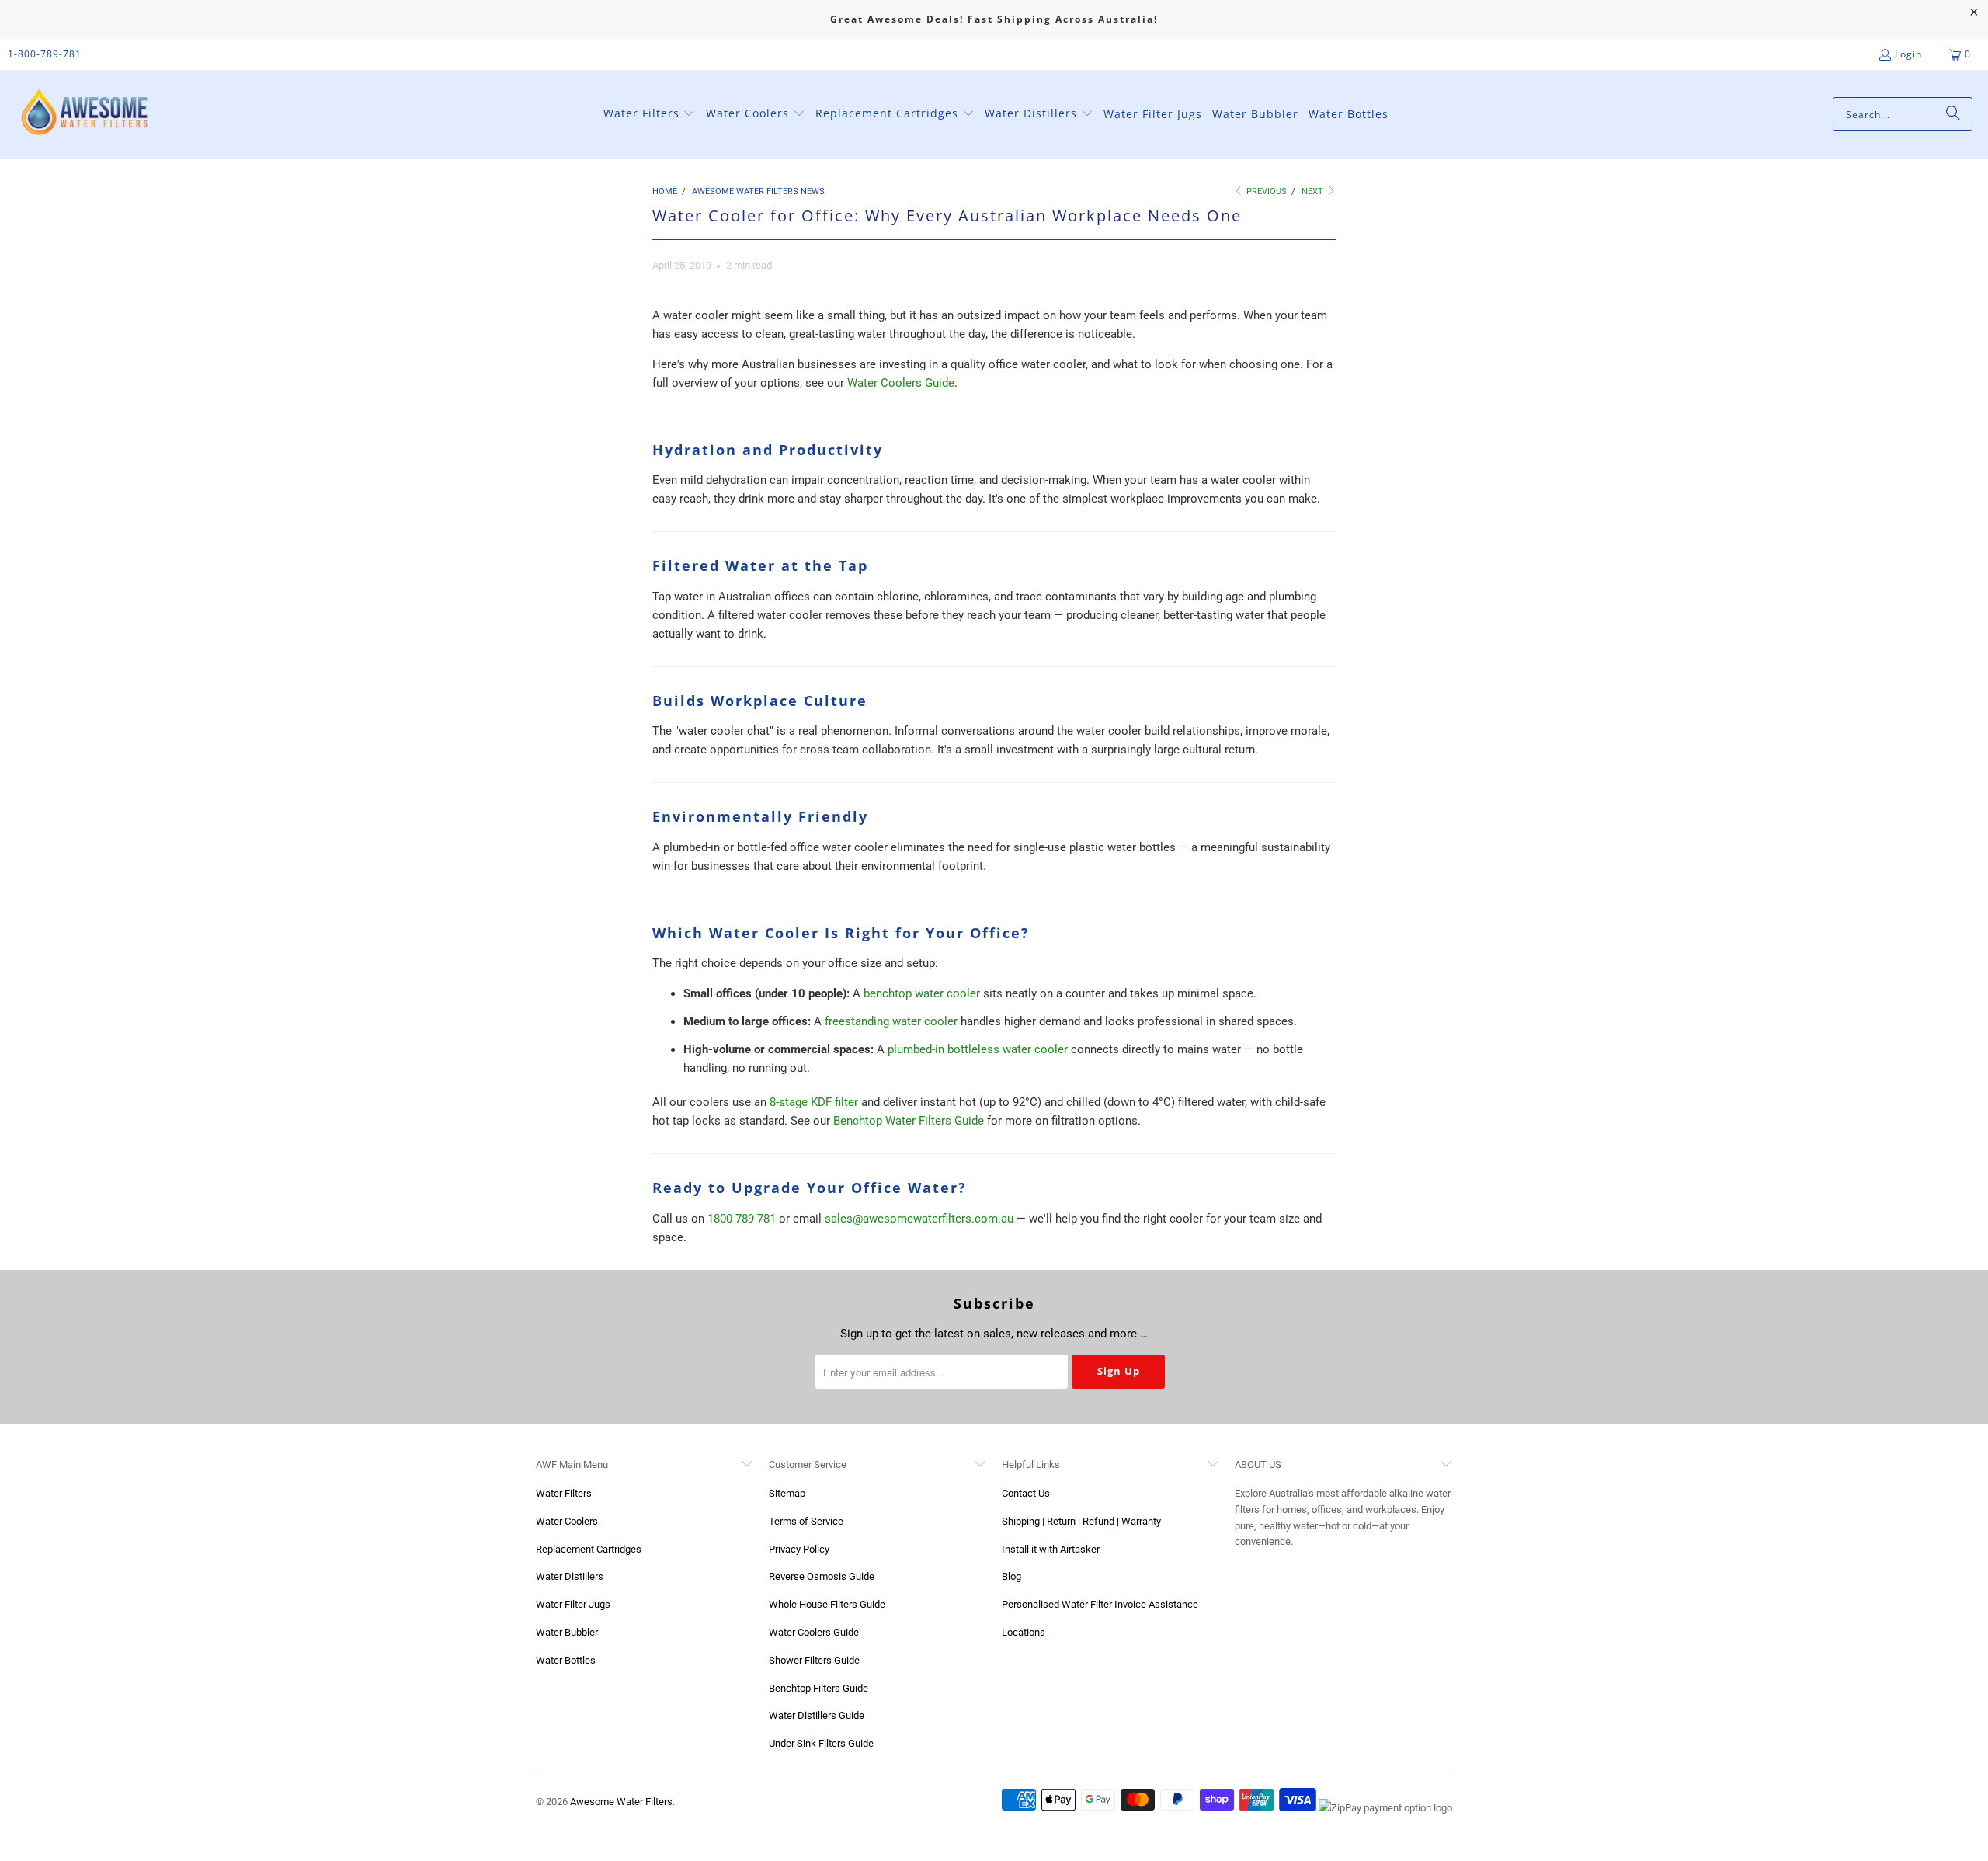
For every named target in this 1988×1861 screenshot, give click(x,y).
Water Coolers (567, 1521)
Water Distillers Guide (817, 1715)
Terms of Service (806, 1521)
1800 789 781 (742, 1219)
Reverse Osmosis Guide (822, 1576)
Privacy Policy (799, 1549)
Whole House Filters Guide (827, 1604)
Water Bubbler (567, 1632)
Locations (1024, 1632)
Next (1314, 191)
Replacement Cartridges (589, 1549)
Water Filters (564, 1493)
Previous (1265, 191)
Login (1908, 54)
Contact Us (1026, 1493)
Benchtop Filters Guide (818, 1688)
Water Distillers (570, 1576)
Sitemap (787, 1493)
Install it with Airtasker (1051, 1549)
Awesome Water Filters (621, 1802)
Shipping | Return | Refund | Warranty (1081, 1521)
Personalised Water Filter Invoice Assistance (1100, 1604)
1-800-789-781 (45, 54)
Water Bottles (566, 1660)
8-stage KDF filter (814, 1102)
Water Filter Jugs (573, 1604)
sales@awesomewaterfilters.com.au (919, 1219)
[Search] (1953, 114)
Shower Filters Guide (814, 1660)
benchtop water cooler (922, 993)
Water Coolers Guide (901, 383)
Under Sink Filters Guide (821, 1743)
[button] (650, 114)
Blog (1011, 1576)
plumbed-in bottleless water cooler (978, 1049)
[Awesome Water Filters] (87, 115)
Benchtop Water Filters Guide (909, 1121)
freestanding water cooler (891, 1021)
